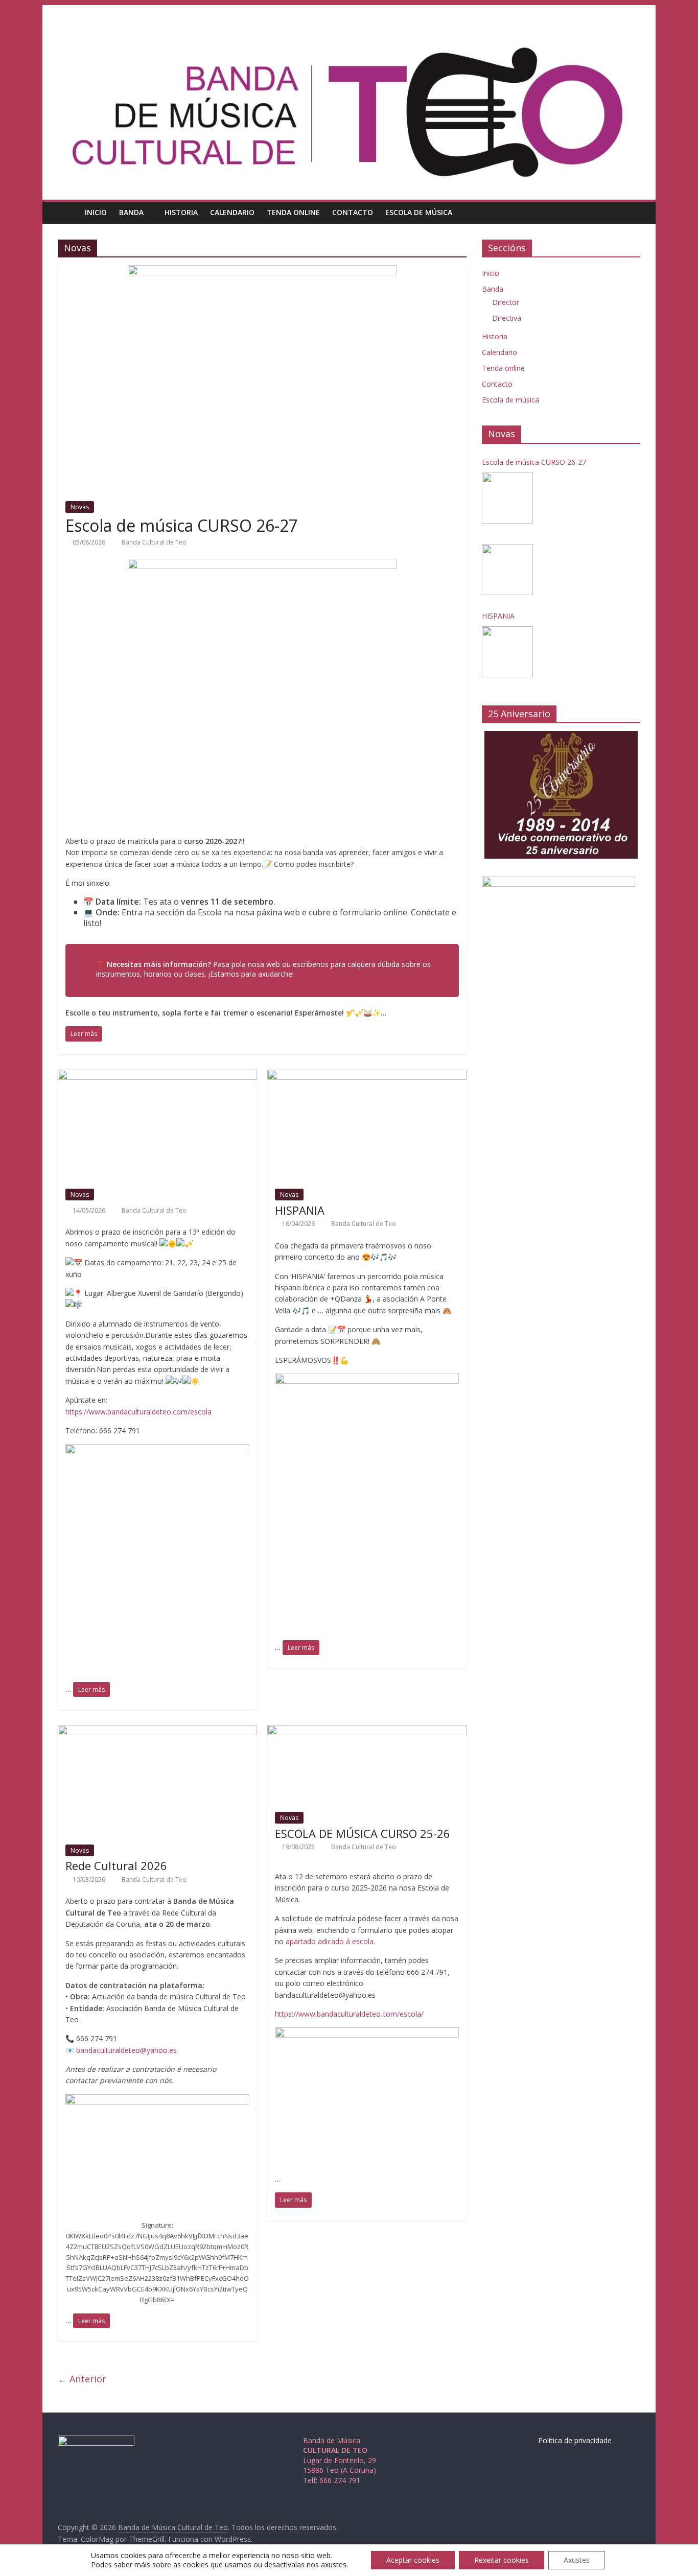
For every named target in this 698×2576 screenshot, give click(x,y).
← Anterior (82, 2379)
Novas (80, 507)
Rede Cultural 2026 (116, 1865)
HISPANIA (300, 1210)
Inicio (96, 212)
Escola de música (419, 212)
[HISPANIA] (367, 1076)
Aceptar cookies (413, 2560)
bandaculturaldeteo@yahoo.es (126, 2050)
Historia (181, 212)
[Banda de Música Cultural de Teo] (68, 212)
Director (506, 302)
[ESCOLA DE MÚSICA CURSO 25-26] (367, 1731)
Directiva (507, 318)
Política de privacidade (575, 2440)
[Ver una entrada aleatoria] (630, 212)
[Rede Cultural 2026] (157, 1731)
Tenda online (293, 212)
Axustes (577, 2560)
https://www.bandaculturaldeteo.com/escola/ (349, 2014)
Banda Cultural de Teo (154, 542)
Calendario (232, 212)
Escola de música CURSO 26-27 (182, 525)
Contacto (353, 212)
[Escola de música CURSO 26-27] (262, 271)
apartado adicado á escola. (330, 1941)
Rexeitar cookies (502, 2560)
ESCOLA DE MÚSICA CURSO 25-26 (363, 1833)
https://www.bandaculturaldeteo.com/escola (138, 1412)
